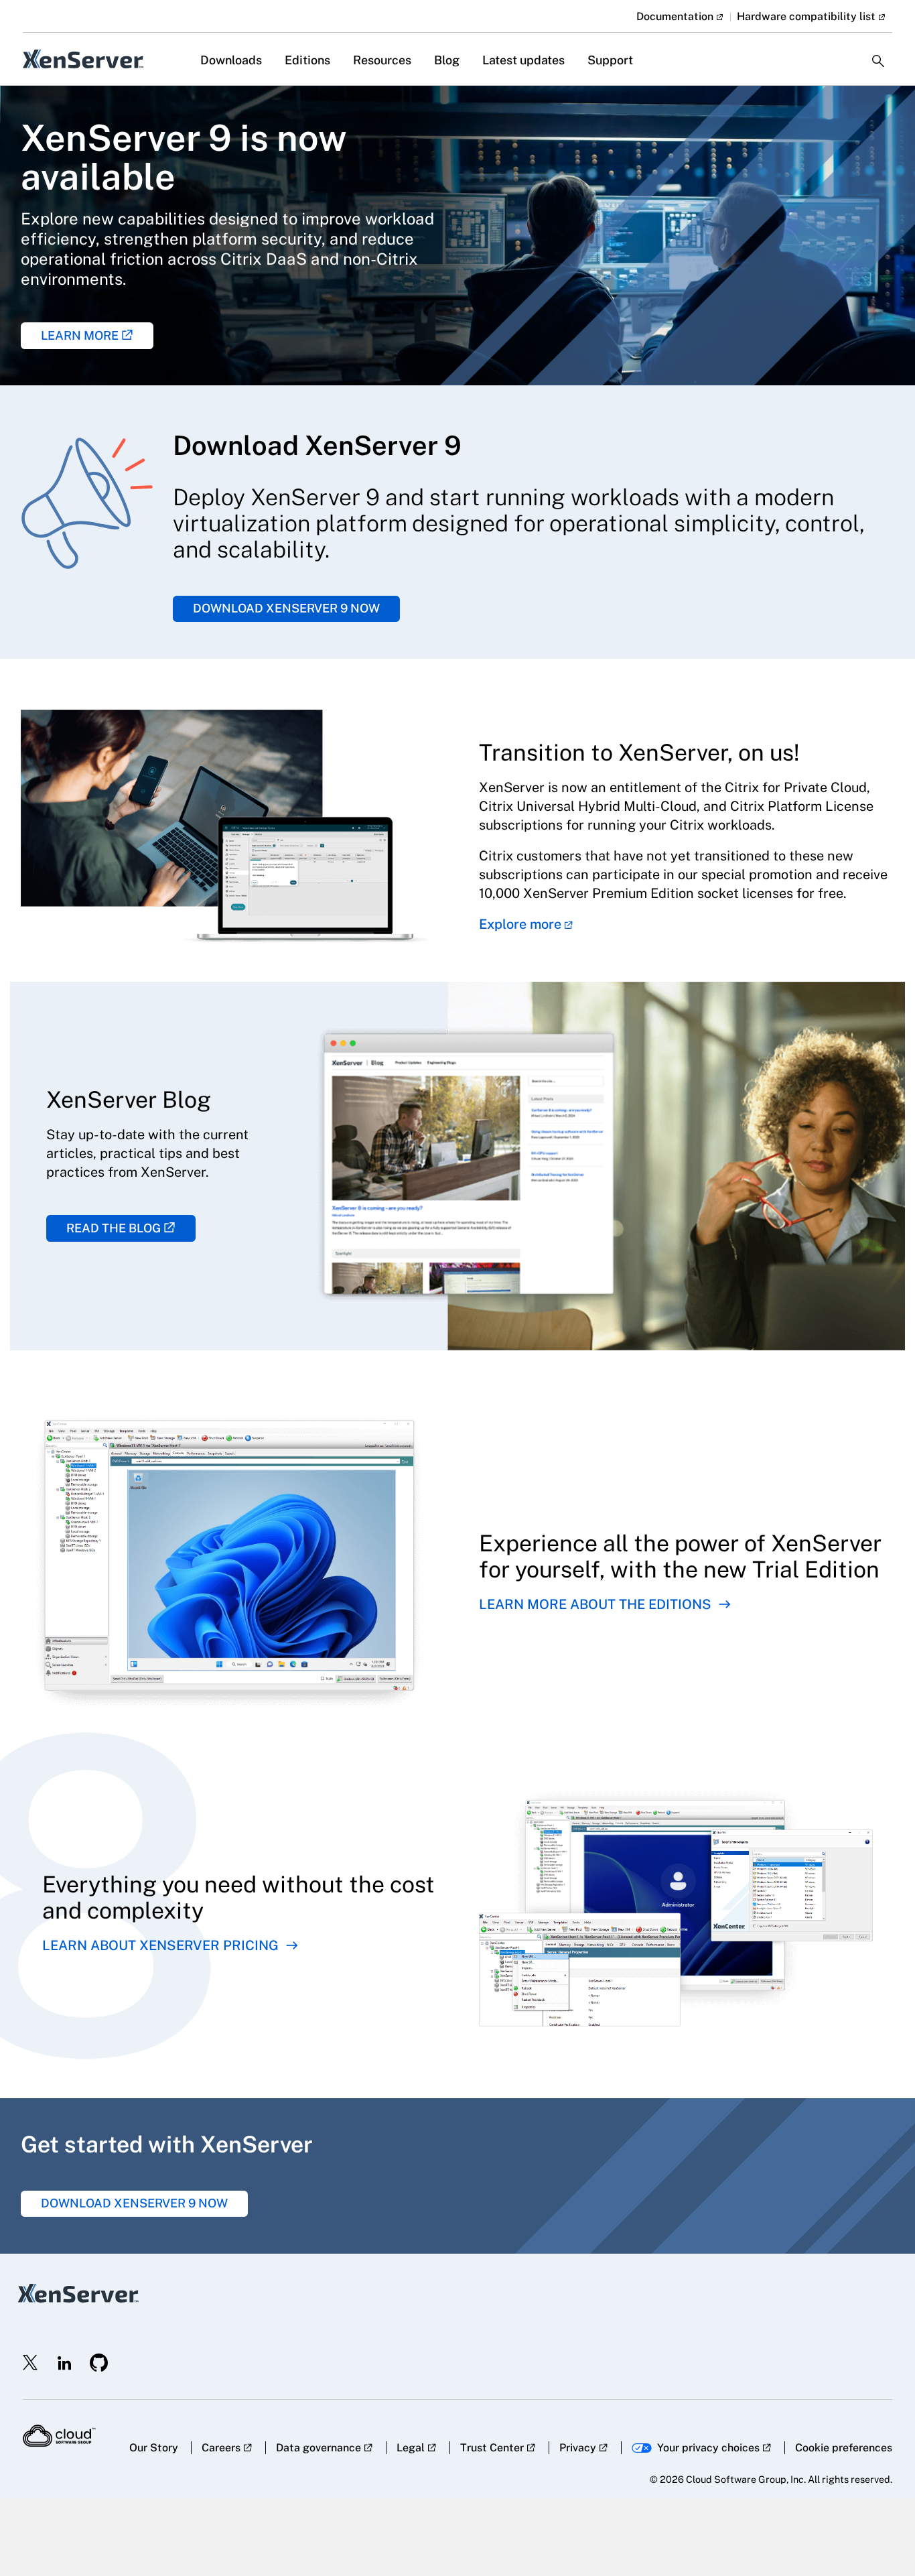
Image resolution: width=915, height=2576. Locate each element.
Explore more (520, 924)
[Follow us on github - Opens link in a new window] (99, 2363)
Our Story (154, 2448)
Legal (411, 2448)
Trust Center (492, 2448)
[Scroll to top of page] (879, 2537)
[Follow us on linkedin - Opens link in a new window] (64, 2363)
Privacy (578, 2448)
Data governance (319, 2448)
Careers (221, 2448)
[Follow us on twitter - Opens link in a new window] (31, 2363)
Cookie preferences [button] (844, 2448)
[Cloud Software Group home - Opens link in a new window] (59, 2436)
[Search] (878, 50)
